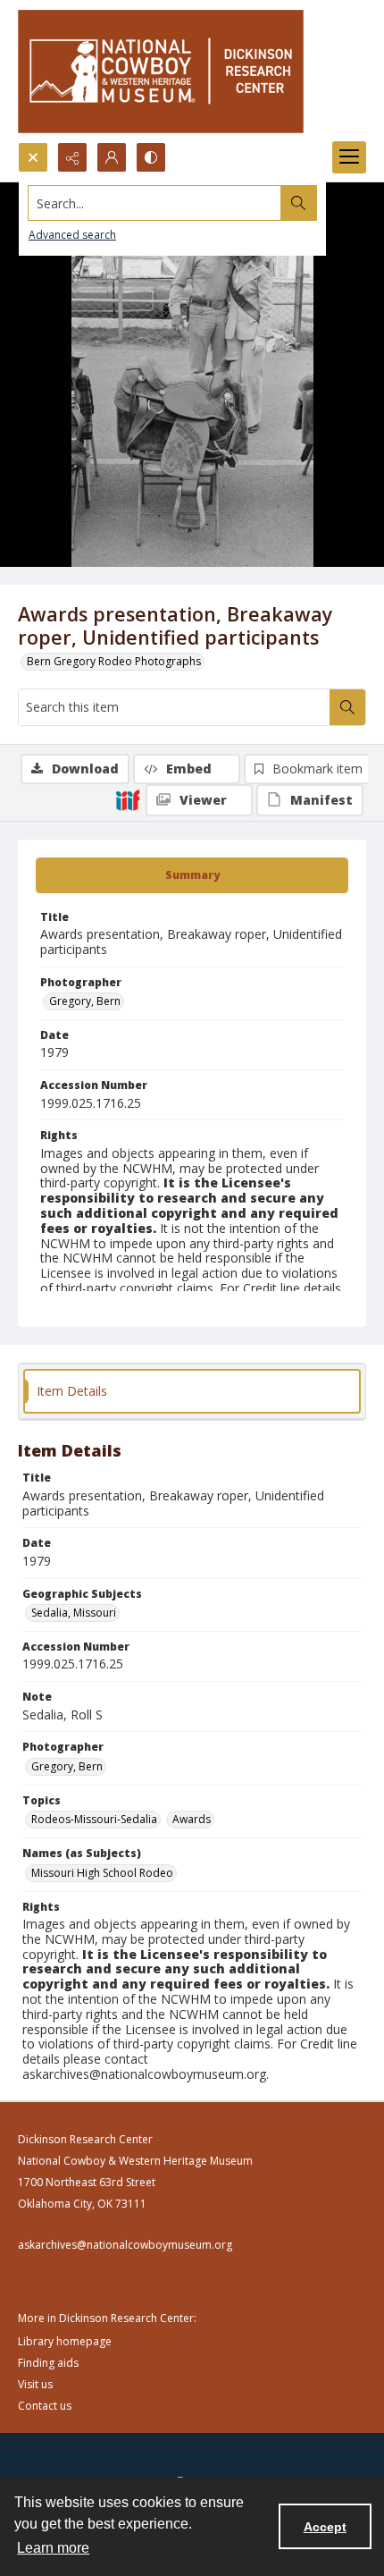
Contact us (45, 2406)
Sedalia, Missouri (74, 1613)
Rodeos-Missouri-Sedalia (94, 1819)
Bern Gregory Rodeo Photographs (114, 661)
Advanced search (72, 235)
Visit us (35, 2384)
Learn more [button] (53, 2548)
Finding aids (48, 2363)
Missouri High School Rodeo (102, 1873)
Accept (325, 2527)
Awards (192, 1819)
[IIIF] (128, 799)
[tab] (192, 875)
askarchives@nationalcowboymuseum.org (125, 2245)
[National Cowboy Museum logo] (161, 71)
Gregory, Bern (85, 1001)
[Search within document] (347, 707)
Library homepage (65, 2341)
